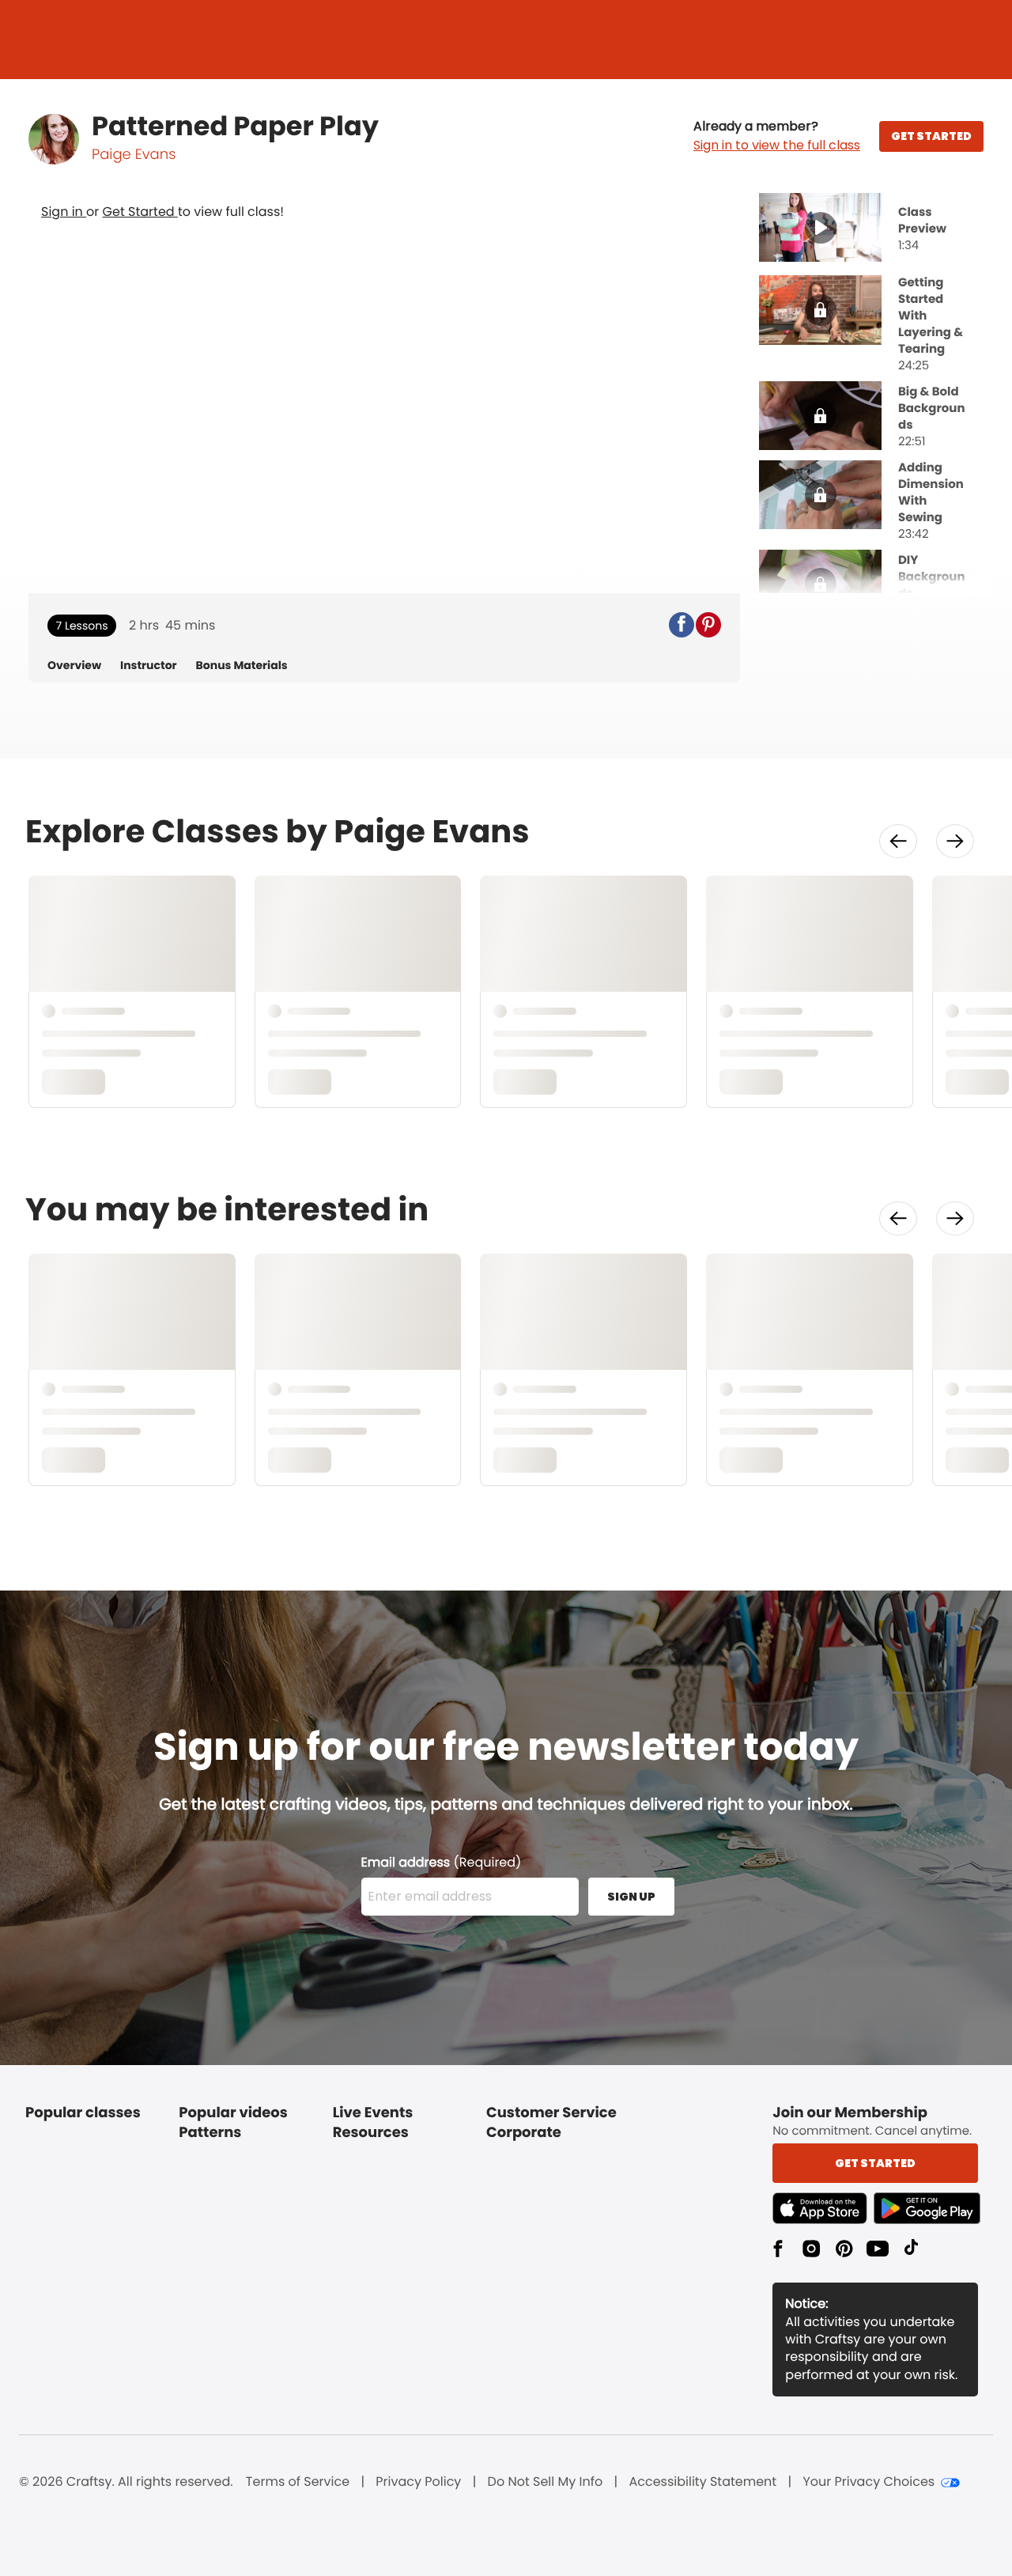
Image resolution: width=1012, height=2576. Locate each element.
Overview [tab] (74, 666)
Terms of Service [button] (298, 2482)
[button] (777, 136)
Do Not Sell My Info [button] (546, 2482)
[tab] (871, 229)
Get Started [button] (875, 2163)
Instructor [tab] (149, 666)
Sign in (64, 212)
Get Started (140, 212)
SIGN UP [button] (631, 1897)
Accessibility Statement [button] (702, 2482)
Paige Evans (134, 155)
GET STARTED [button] (931, 136)
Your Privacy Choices (869, 2482)
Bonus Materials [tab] (242, 666)
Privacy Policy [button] (418, 2482)
